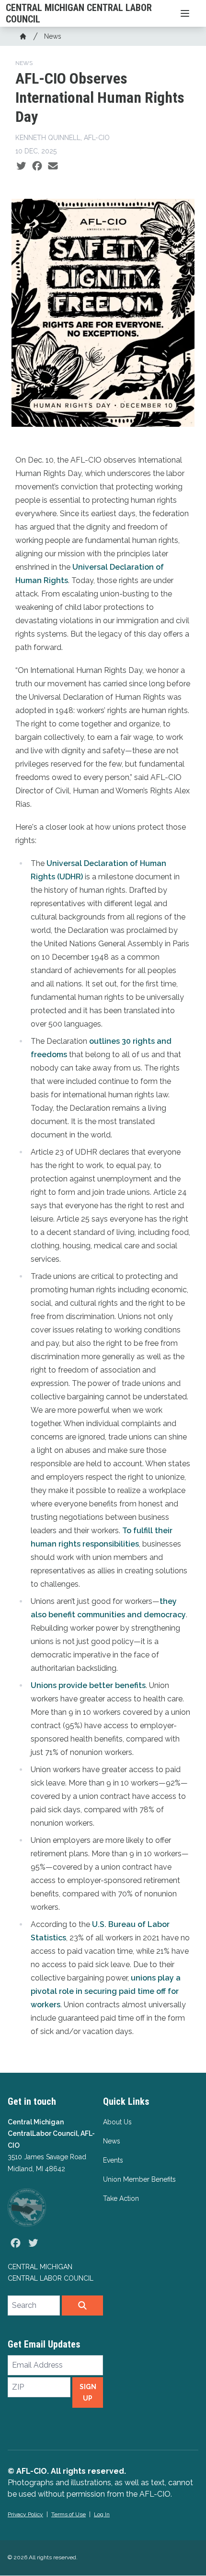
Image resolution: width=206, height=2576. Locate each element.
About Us (117, 2122)
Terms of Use (69, 2514)
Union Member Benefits (139, 2179)
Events (113, 2160)
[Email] (53, 166)
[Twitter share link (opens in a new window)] (21, 166)
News (53, 36)
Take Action (121, 2198)
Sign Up (88, 2392)
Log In (102, 2514)
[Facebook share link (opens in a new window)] (37, 166)
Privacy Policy (25, 2514)
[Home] (23, 36)
